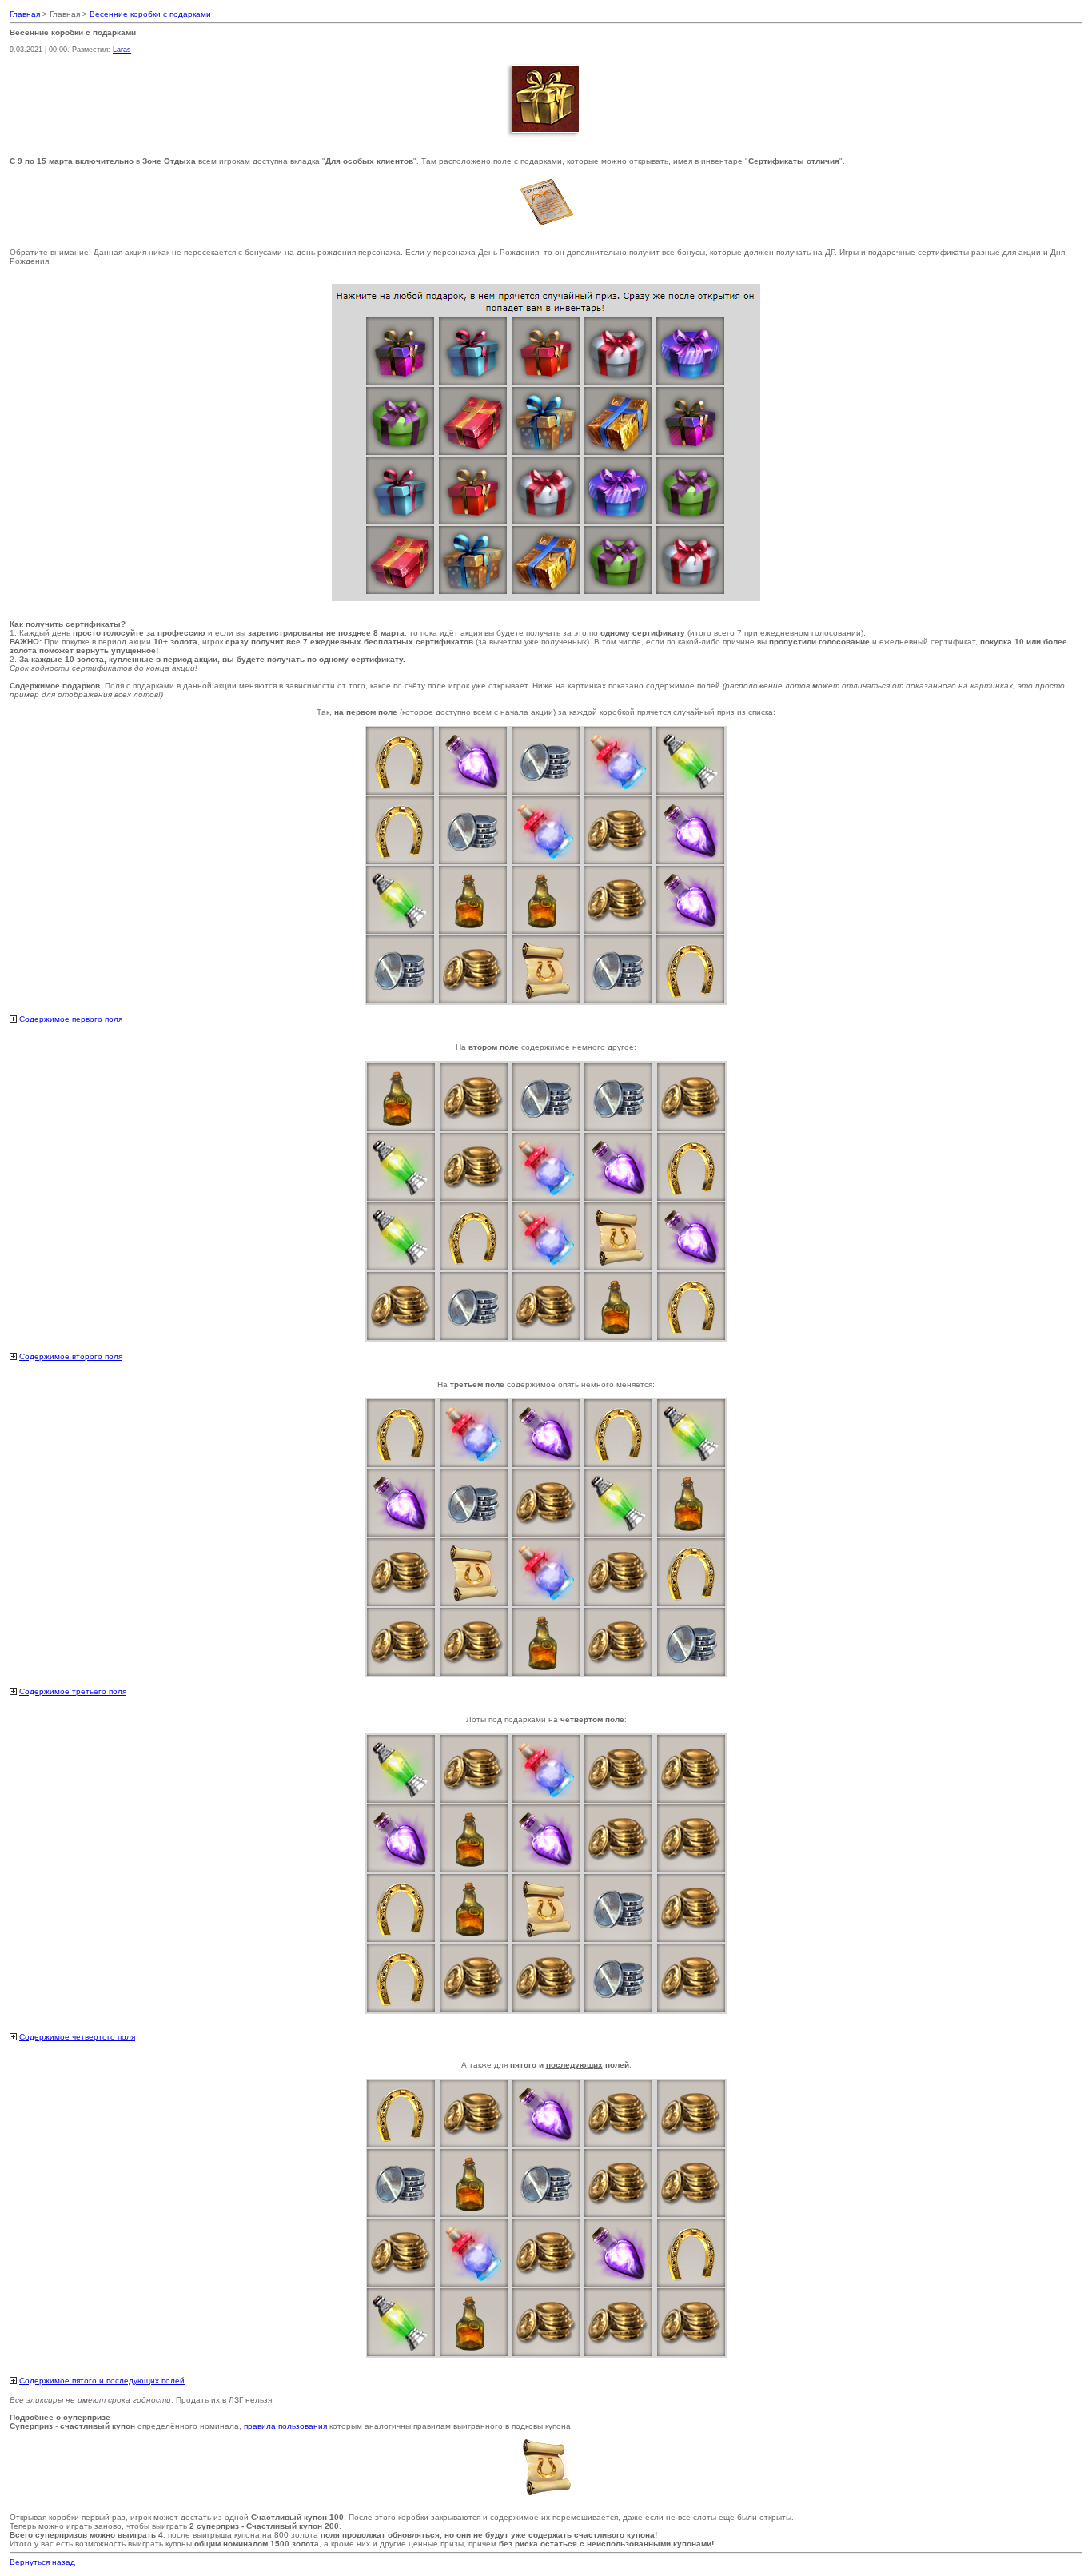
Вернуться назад (42, 2562)
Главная (25, 14)
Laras (122, 50)
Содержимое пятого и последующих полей (102, 2381)
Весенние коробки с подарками (150, 14)
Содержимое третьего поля (73, 1691)
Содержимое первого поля (71, 1019)
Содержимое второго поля (71, 1356)
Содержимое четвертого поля (77, 2037)
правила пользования (285, 2426)
